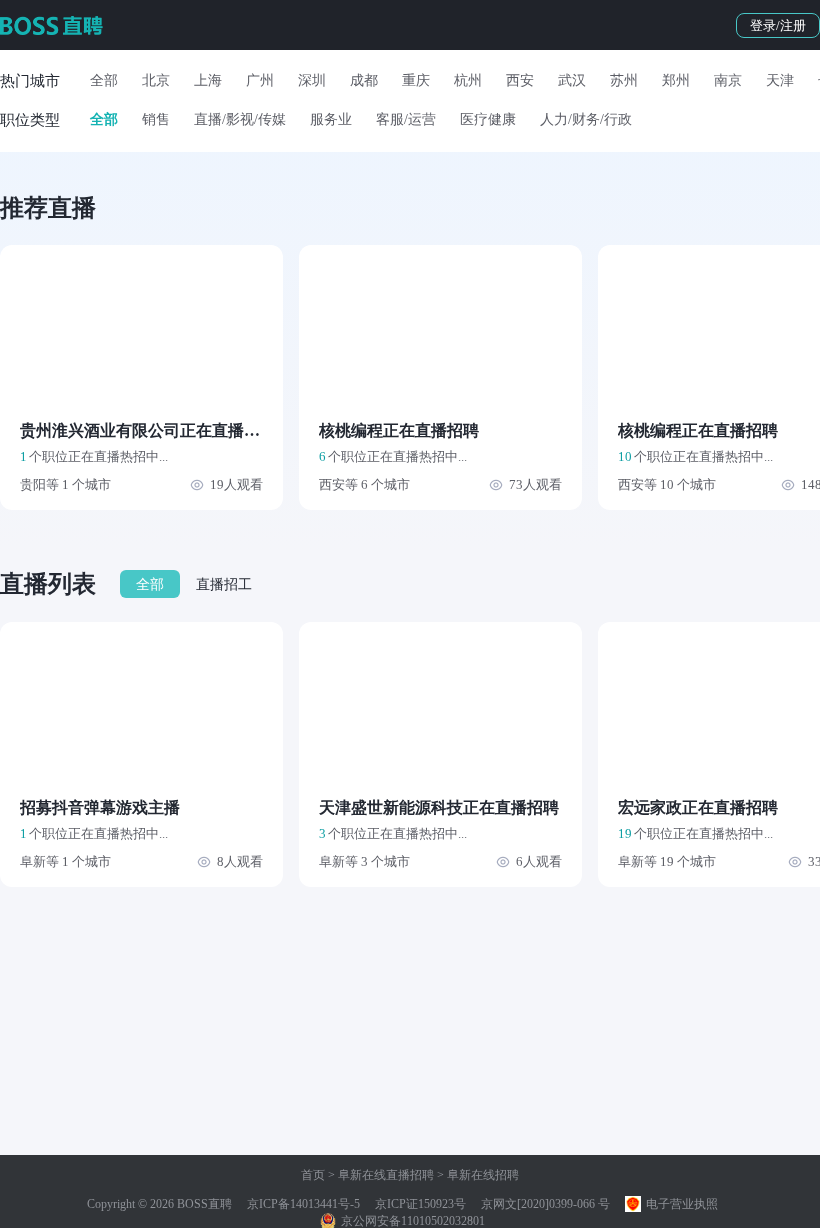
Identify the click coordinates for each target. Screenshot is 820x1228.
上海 (208, 80)
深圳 (312, 80)
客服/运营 (406, 119)
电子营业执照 (680, 1204)
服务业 (331, 119)
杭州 (468, 80)
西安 (520, 80)
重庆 (416, 80)
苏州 (624, 80)
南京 (728, 80)
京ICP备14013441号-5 (303, 1204)
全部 (104, 80)
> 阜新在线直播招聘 (379, 1175)
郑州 (676, 80)
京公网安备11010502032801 (411, 1221)
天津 (780, 80)
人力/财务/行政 (586, 119)
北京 (156, 80)
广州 (260, 80)
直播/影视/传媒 (240, 119)
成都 (364, 80)
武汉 (572, 80)
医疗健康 (488, 119)
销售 (156, 119)
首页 (313, 1175)
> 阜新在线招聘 (476, 1175)
